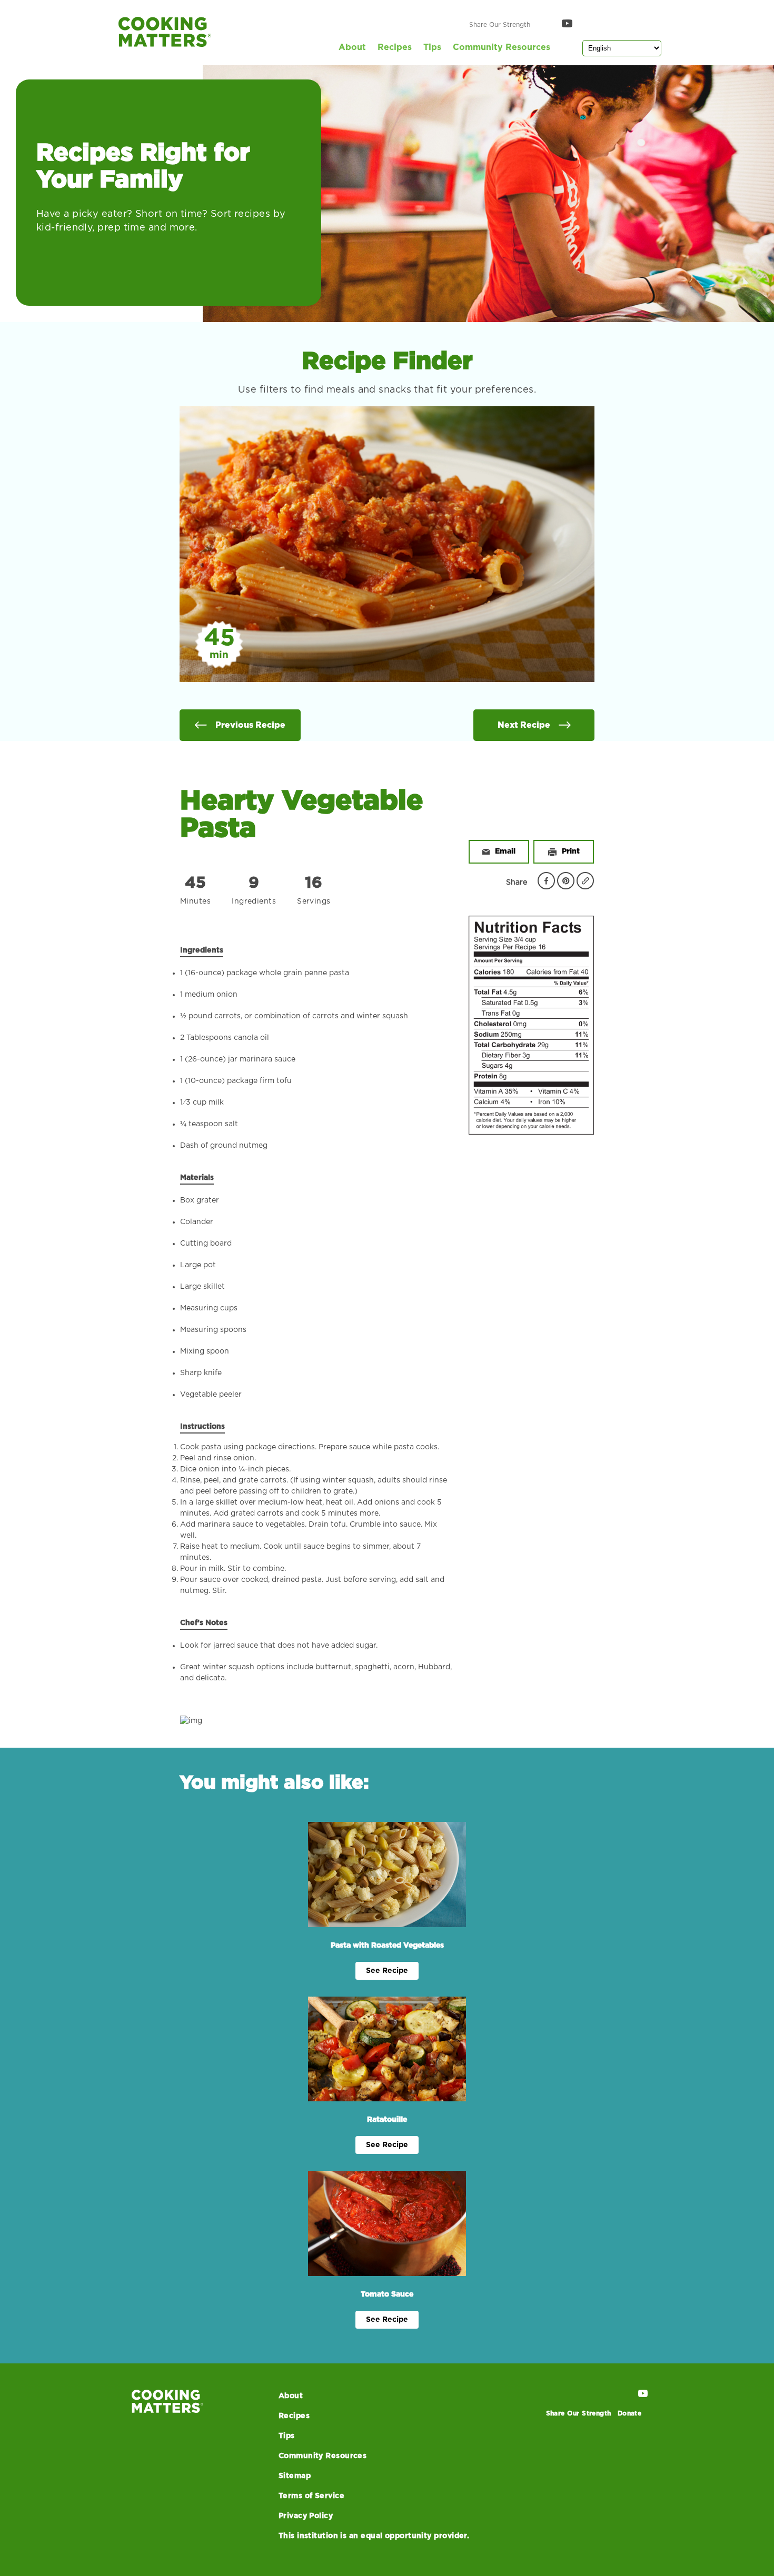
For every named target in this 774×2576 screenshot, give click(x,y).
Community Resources (502, 47)
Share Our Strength (500, 25)
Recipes (395, 47)
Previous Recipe (250, 725)
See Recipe (387, 1971)
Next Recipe (524, 725)
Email (505, 851)
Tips (432, 47)
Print (571, 851)
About (352, 47)
